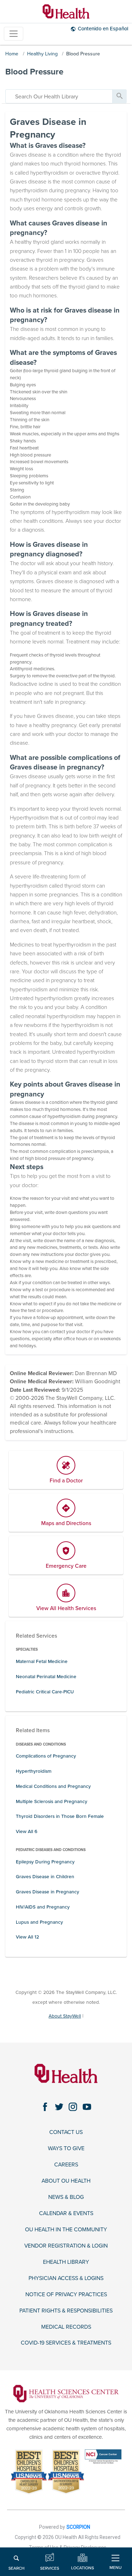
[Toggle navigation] (14, 34)
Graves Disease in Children (45, 1877)
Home (12, 54)
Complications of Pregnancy (46, 1756)
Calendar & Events (66, 2214)
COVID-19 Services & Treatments (66, 2343)
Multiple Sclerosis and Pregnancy (52, 1801)
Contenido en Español (103, 29)
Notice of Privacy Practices (66, 2295)
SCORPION (78, 2527)
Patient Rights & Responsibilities (66, 2311)
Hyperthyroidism (34, 1771)
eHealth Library (66, 2262)
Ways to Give (66, 2149)
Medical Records (66, 2327)
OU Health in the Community (66, 2230)
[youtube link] (87, 2107)
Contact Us (66, 2132)
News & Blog (66, 2197)
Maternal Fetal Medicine (42, 1661)
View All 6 (27, 1831)
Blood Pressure (83, 54)
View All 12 (27, 1937)
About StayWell (65, 2016)
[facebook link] (45, 2107)
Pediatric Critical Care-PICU (45, 1692)
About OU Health (66, 2181)
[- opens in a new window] (66, 2393)
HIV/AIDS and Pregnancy (43, 1907)
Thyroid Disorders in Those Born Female (60, 1816)
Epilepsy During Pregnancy (45, 1862)
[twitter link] (59, 2107)
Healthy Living (42, 54)
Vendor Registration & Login (66, 2246)
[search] (59, 96)
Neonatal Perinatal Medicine (46, 1677)
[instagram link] (73, 2107)
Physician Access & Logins (66, 2278)
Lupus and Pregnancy (39, 1922)
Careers (66, 2165)
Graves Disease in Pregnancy (48, 1892)
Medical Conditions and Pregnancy (53, 1786)
